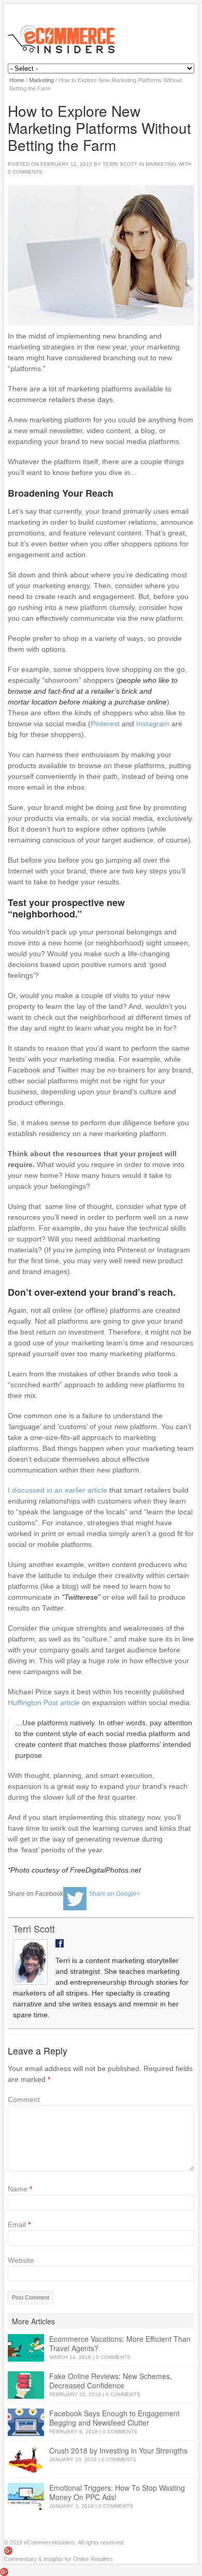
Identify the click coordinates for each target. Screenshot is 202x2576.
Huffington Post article (44, 1703)
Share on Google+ (114, 1894)
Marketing (41, 80)
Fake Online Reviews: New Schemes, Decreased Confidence (111, 2381)
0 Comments (113, 2357)
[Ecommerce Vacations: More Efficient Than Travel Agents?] (26, 2348)
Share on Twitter (75, 1899)
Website (21, 2260)
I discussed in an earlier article (57, 1490)
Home (17, 80)
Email (19, 2225)
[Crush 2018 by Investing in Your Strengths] (26, 2459)
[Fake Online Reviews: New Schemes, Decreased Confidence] (26, 2385)
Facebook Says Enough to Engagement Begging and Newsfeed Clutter (114, 2418)
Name (20, 2189)
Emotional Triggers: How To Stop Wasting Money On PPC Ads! (117, 2492)
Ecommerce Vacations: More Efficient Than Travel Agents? (120, 2343)
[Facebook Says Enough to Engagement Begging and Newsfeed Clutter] (26, 2422)
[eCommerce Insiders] (101, 39)
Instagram (153, 724)
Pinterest (106, 724)
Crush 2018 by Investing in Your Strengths (118, 2450)
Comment (24, 2099)
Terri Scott (120, 164)
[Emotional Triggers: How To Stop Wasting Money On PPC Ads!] (26, 2497)
